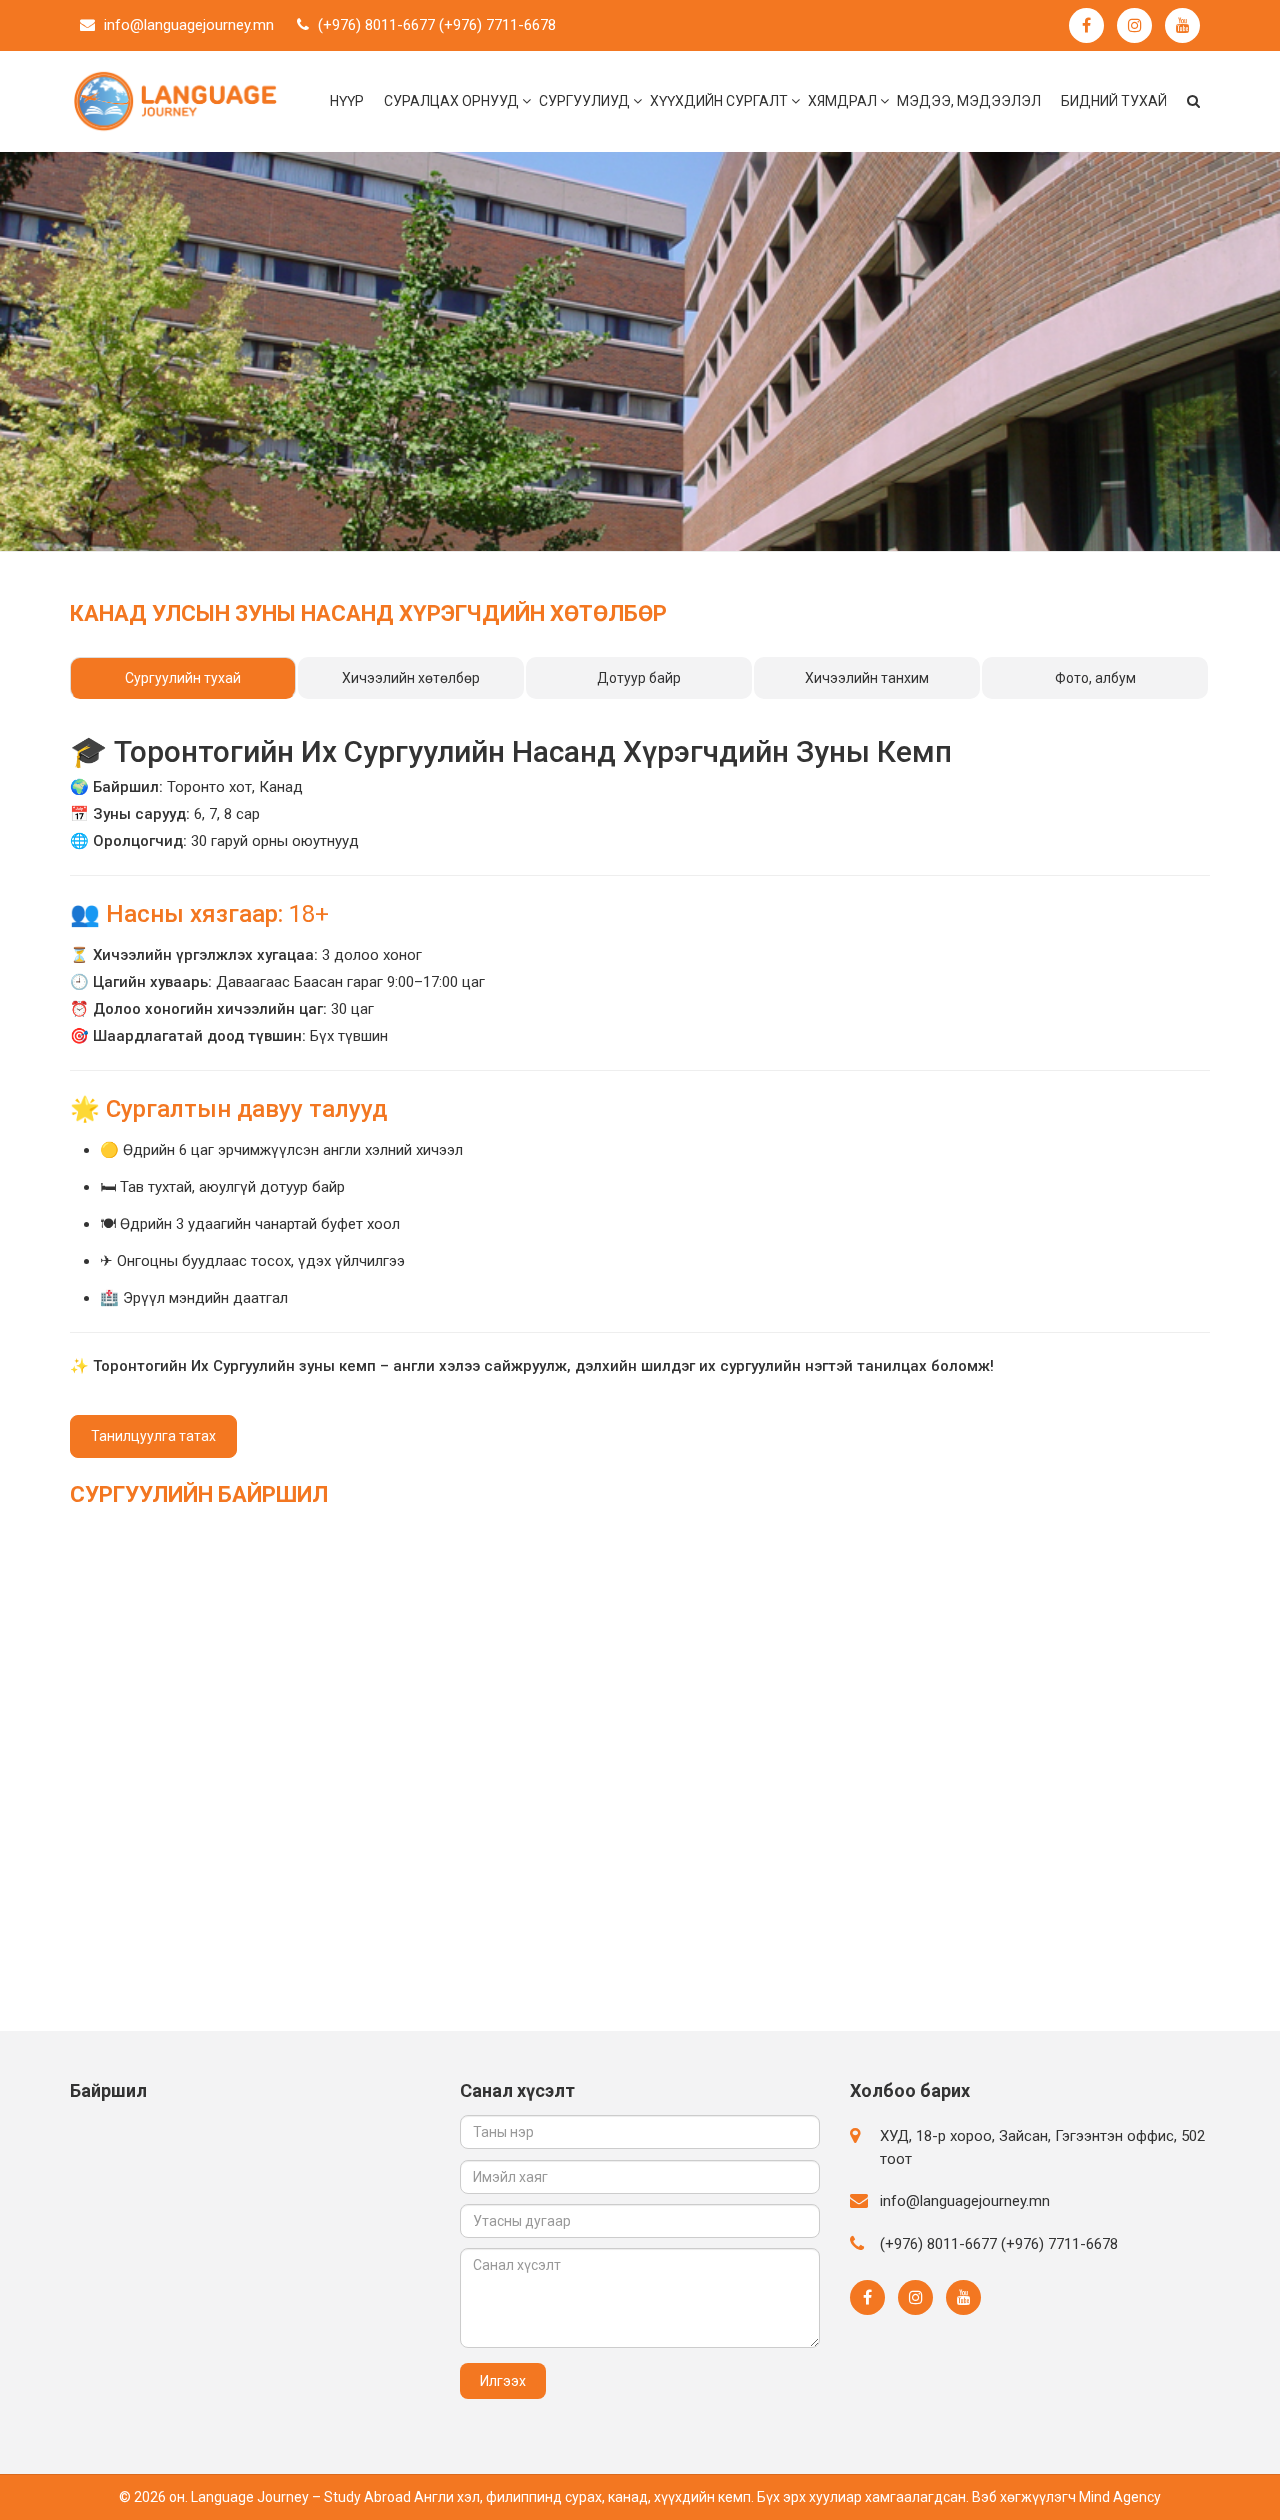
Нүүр (347, 101)
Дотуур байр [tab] (639, 678)
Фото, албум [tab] (1095, 678)
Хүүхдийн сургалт (719, 101)
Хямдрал (842, 101)
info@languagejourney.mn (189, 25)
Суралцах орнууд (451, 101)
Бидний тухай (1114, 101)
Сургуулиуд (584, 101)
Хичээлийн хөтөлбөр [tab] (411, 678)
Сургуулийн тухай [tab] (183, 678)
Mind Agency (1120, 2497)
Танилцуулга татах (153, 1436)
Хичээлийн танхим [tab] (867, 678)
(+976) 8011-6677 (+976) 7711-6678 (437, 25)
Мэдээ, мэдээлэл (969, 101)
